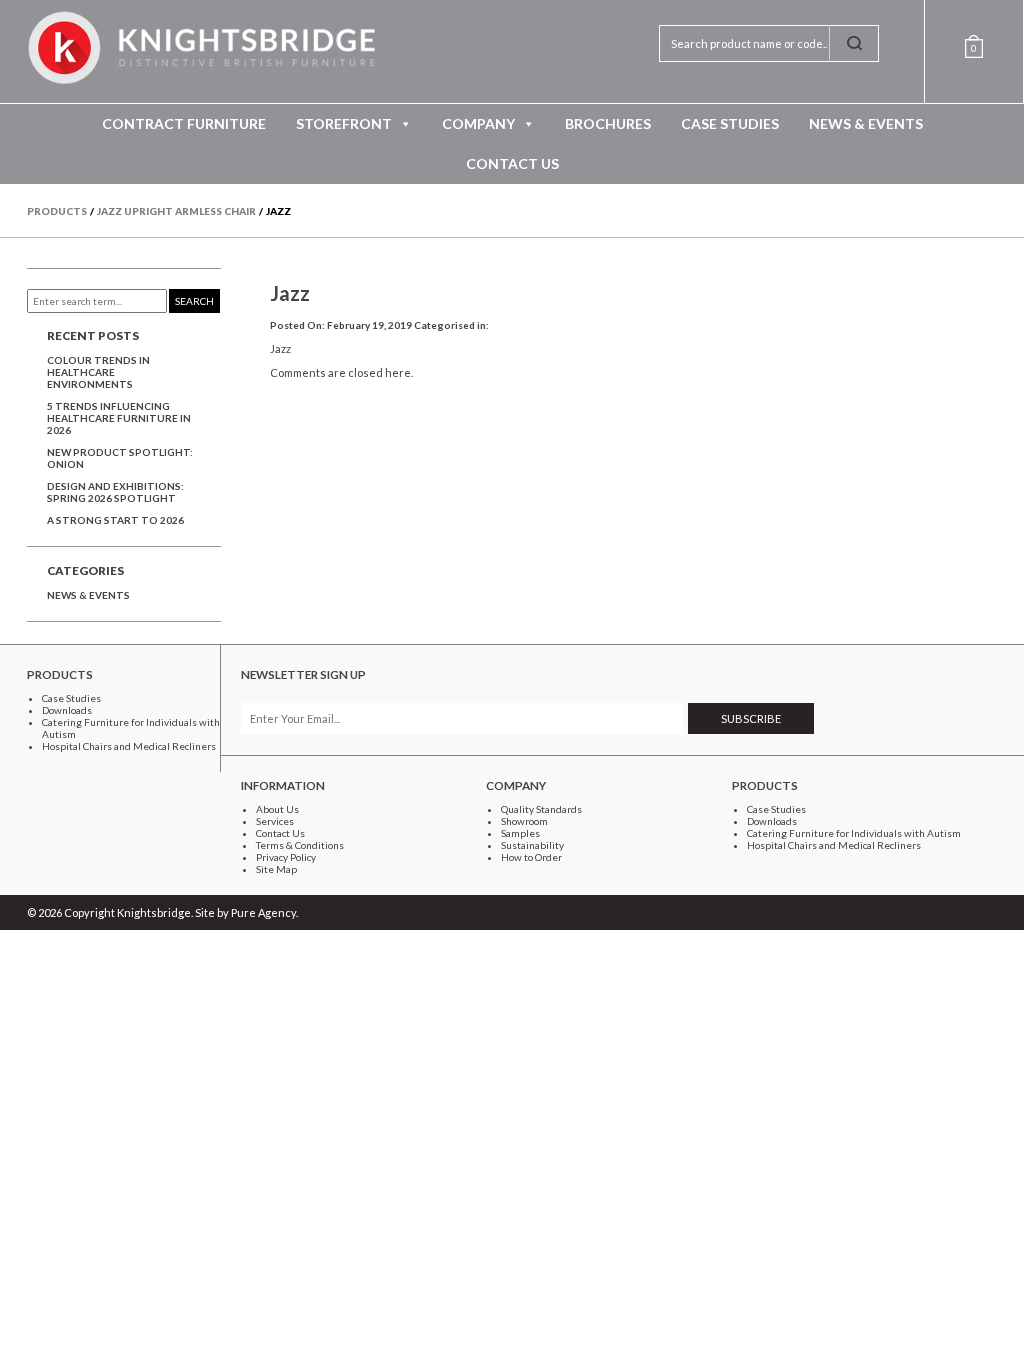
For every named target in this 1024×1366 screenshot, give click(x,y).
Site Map (276, 869)
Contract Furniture (184, 123)
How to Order (531, 857)
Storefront (344, 123)
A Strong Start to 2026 (115, 520)
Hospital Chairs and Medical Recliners (129, 746)
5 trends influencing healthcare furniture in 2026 (119, 418)
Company (478, 123)
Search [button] (194, 301)
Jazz (290, 293)
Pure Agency (263, 912)
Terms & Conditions (300, 845)
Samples (520, 833)
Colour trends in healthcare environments (98, 372)
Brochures (608, 123)
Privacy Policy (286, 857)
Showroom (524, 821)
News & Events (866, 123)
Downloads (67, 710)
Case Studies (730, 123)
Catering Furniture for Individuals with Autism (854, 833)
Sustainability (532, 845)
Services (275, 821)
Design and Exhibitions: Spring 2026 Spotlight (115, 492)
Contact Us (512, 163)
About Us (277, 809)
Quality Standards (541, 809)
